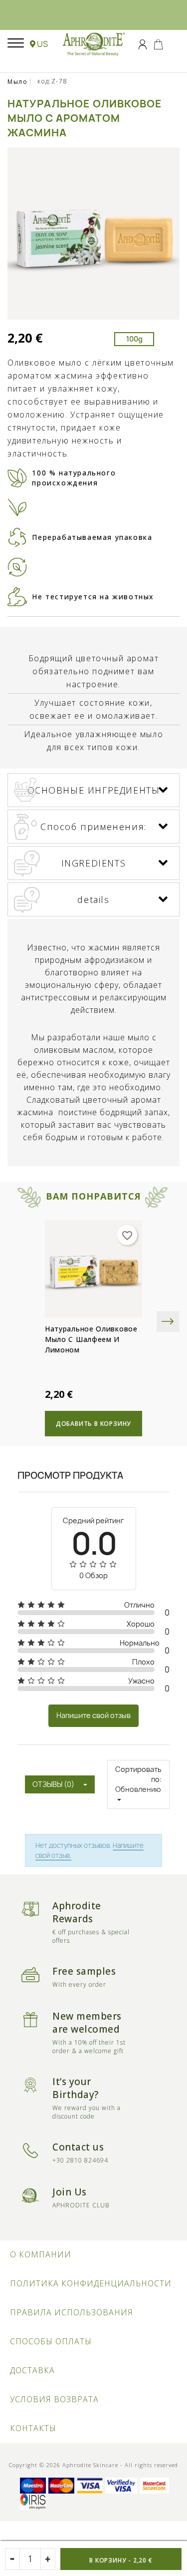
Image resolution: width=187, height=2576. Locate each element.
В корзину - (121, 2560)
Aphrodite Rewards (77, 1912)
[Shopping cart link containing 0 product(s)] (158, 43)
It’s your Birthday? (76, 2088)
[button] (39, 44)
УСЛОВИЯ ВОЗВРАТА (54, 2399)
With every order (79, 1984)
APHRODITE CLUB (81, 2205)
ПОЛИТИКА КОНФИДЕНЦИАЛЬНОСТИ (91, 2283)
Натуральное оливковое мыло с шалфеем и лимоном (91, 1339)
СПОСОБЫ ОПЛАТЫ (51, 2341)
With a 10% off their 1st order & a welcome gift (89, 2047)
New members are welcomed (87, 2023)
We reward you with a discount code (87, 2112)
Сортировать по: (138, 1774)
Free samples (84, 1971)
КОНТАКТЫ (33, 2428)
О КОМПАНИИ (41, 2254)
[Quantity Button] (48, 2559)
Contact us (78, 2147)
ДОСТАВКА (32, 2370)
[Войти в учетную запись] (143, 43)
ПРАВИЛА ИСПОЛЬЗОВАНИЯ (72, 2312)
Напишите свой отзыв (93, 1715)
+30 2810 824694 (80, 2160)
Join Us (70, 2192)
